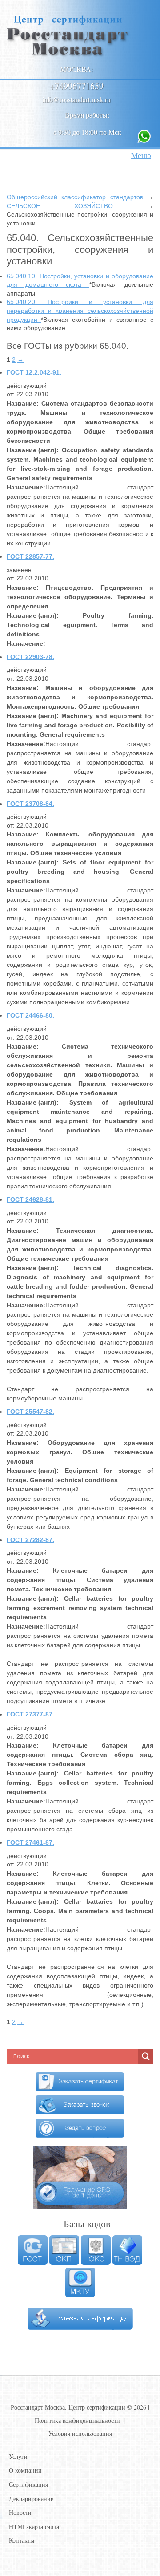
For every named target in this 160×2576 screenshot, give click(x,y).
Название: (23, 403)
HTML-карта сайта (34, 2527)
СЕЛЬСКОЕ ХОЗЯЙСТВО (60, 206)
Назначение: (26, 487)
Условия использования (80, 2433)
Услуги (18, 2456)
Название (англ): (33, 450)
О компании (25, 2470)
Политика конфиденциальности (77, 2420)
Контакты (22, 2540)
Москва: (76, 69)
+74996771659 (77, 86)
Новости (20, 2512)
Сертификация (28, 2484)
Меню (141, 155)
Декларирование (31, 2499)
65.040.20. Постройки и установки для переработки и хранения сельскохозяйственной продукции (80, 310)
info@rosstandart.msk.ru (76, 99)
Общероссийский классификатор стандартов (75, 197)
